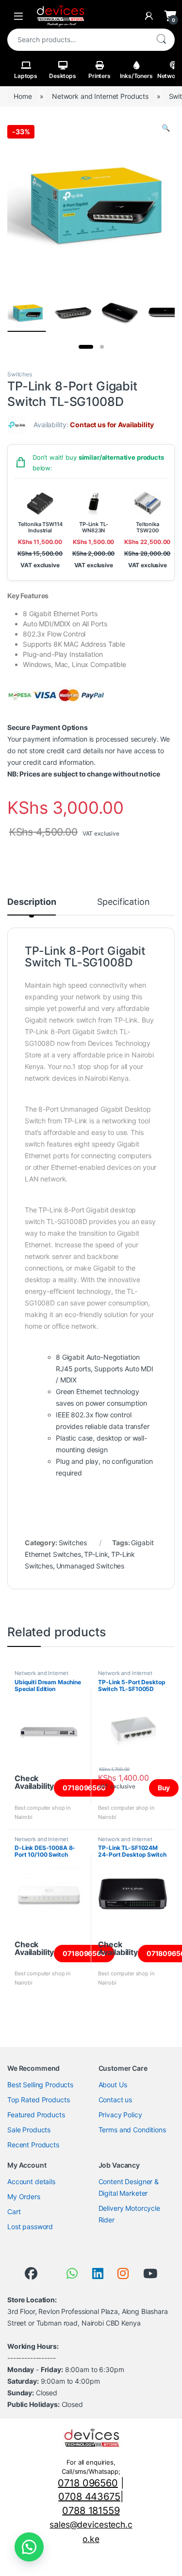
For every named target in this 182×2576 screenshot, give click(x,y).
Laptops (26, 76)
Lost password (30, 2227)
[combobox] (77, 40)
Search (161, 40)
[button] (166, 128)
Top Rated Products (38, 2100)
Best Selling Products (40, 2085)
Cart (14, 2211)
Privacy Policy (120, 2115)
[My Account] (149, 16)
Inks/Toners (136, 76)
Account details (31, 2181)
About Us (113, 2085)
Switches (20, 374)
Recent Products (33, 2145)
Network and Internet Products (100, 96)
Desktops (63, 76)
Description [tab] (32, 902)
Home (23, 96)
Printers (99, 76)
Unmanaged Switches (90, 1566)
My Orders (24, 2196)
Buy (164, 1788)
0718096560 (84, 1788)
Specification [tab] (123, 902)
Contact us (116, 2100)
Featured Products (36, 2115)
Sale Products (29, 2130)
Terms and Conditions (132, 2130)
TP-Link (96, 1554)
